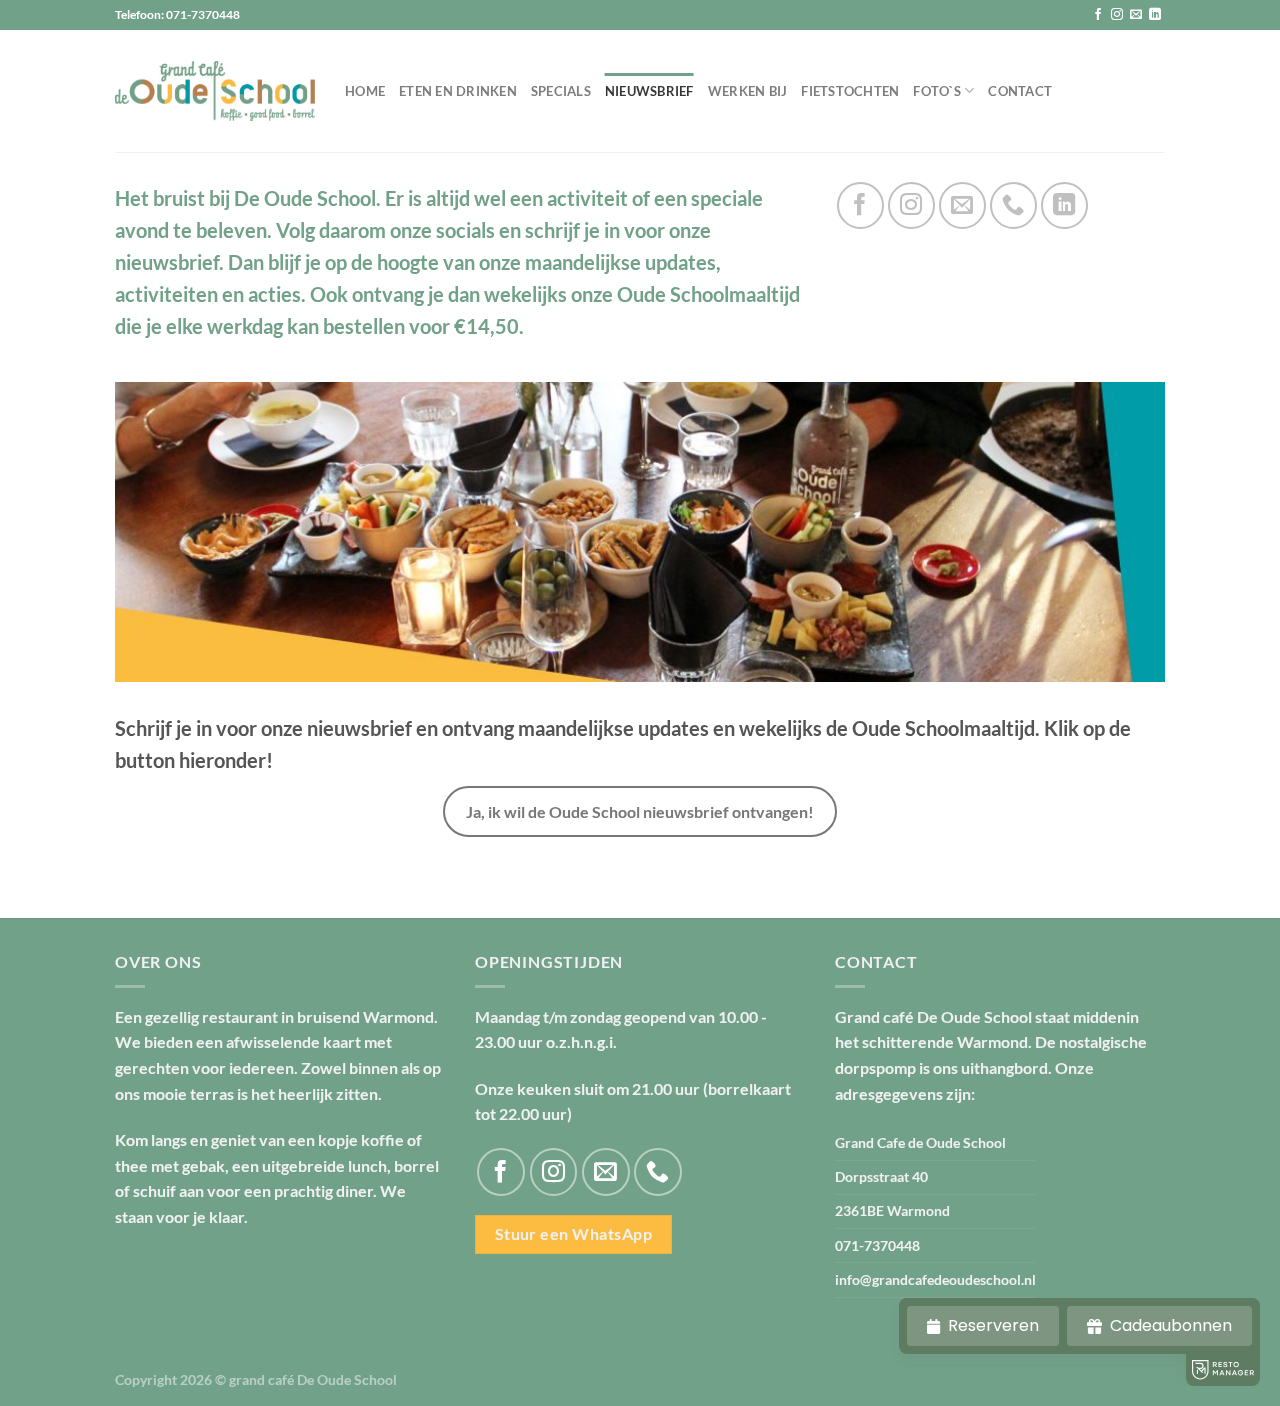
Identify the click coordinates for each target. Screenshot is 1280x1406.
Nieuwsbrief (649, 91)
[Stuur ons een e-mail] (1136, 15)
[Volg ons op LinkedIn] (1155, 15)
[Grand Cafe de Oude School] (215, 91)
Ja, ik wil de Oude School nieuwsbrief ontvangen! (640, 811)
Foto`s (937, 91)
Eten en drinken (458, 91)
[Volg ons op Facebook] (1098, 15)
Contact (1020, 91)
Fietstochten (850, 91)
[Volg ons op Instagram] (1117, 15)
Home (365, 91)
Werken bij (748, 91)
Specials (561, 91)
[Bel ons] (1013, 205)
